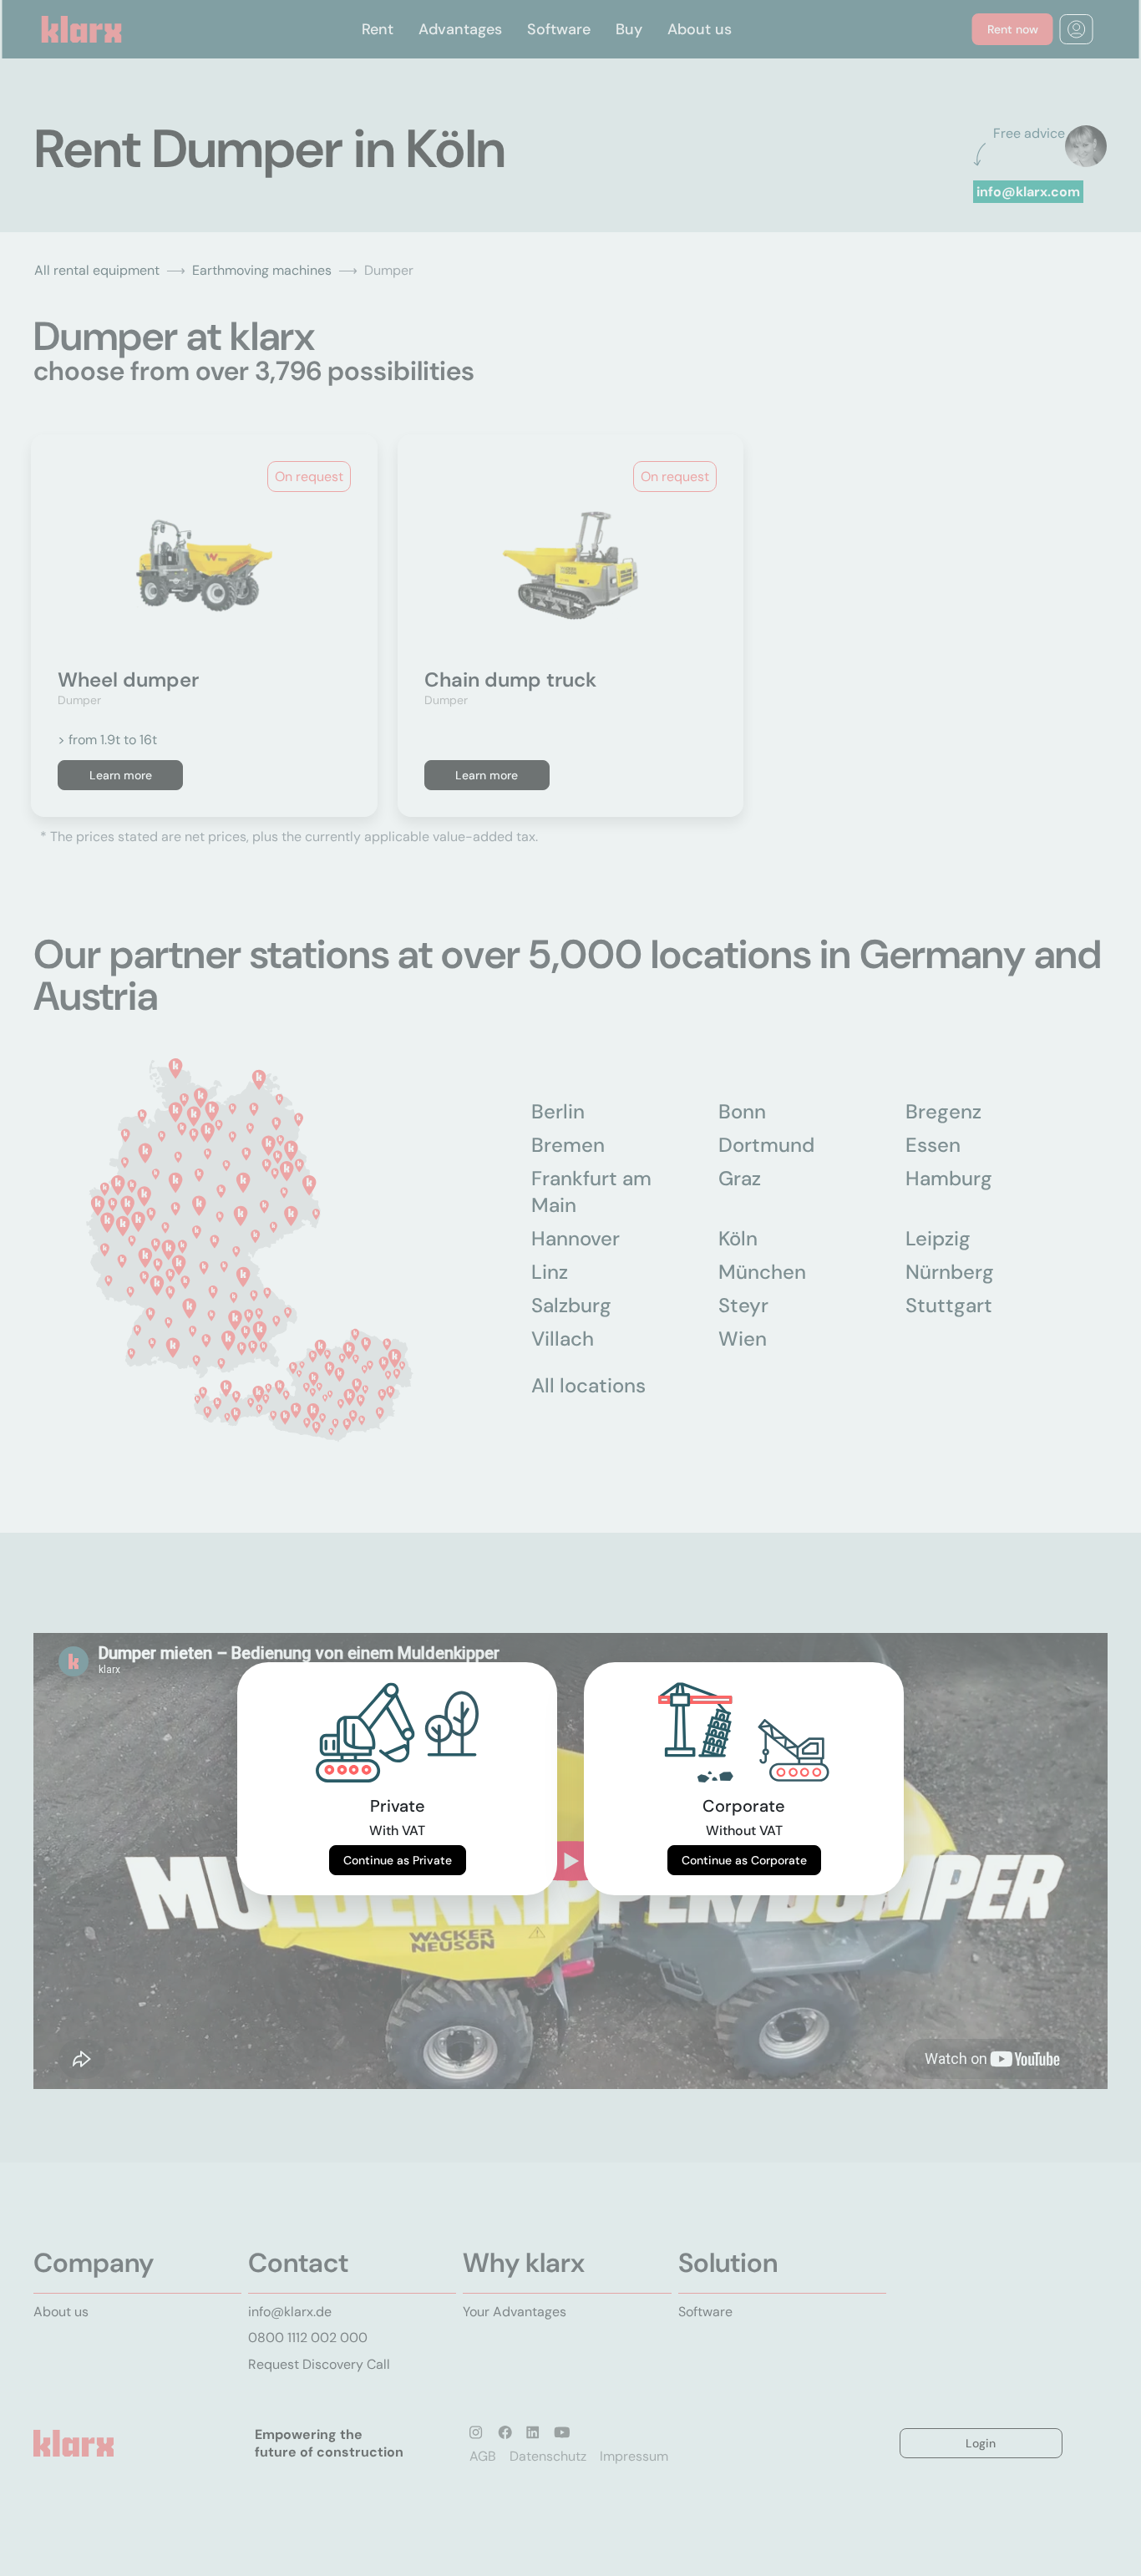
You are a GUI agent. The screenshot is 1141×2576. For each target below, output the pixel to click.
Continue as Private (398, 1860)
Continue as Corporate (744, 1860)
